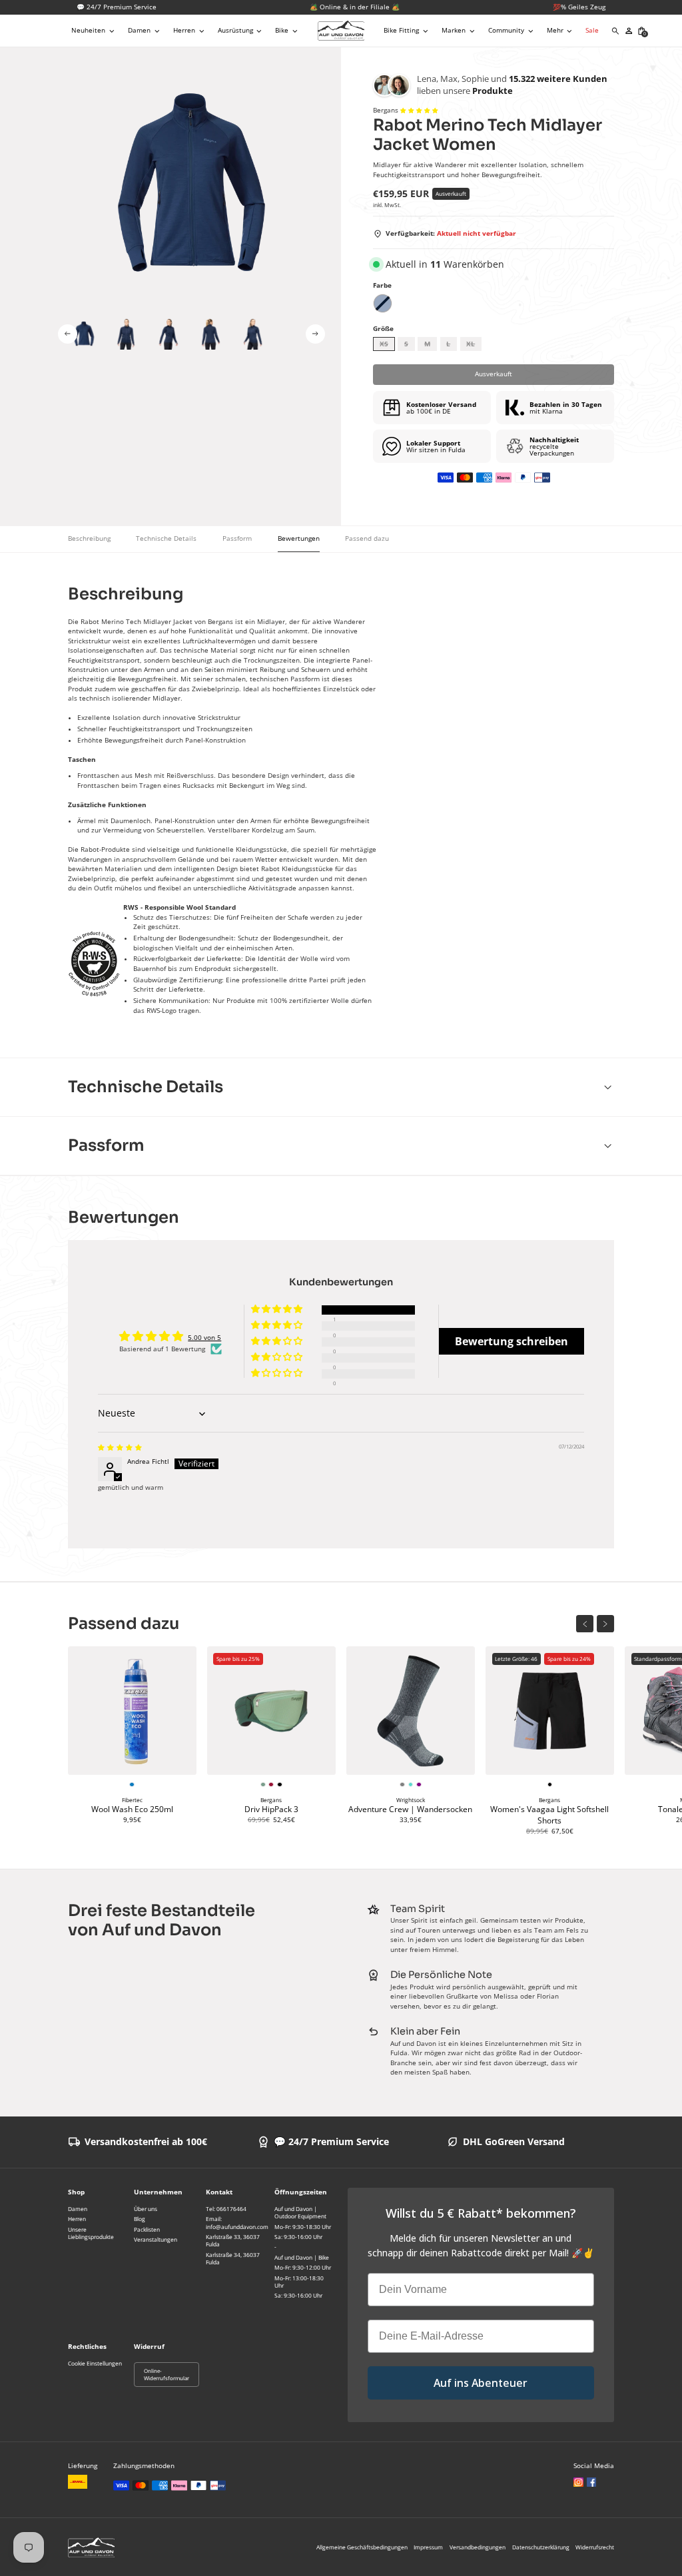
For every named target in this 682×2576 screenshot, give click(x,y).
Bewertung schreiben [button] (511, 1341)
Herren (77, 2219)
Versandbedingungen (478, 2547)
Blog (140, 2219)
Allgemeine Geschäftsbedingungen (362, 2547)
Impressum (428, 2547)
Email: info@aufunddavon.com (237, 2222)
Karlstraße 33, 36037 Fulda (233, 2240)
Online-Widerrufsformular (167, 2375)
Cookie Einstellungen (95, 2363)
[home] (341, 31)
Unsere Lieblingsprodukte (91, 2233)
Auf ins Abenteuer (481, 2383)
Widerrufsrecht (595, 2547)
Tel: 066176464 (226, 2209)
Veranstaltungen (156, 2239)
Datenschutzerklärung (541, 2547)
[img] (120, 1448)
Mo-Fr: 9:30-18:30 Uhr (303, 2227)
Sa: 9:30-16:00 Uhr (298, 2237)
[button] (94, 31)
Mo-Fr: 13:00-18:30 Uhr (299, 2282)
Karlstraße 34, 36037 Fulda (233, 2258)
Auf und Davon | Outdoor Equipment (300, 2212)
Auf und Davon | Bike (302, 2257)
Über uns (146, 2209)
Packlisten (147, 2229)
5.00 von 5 (204, 1338)
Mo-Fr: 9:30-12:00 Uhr (303, 2267)
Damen (78, 2209)
